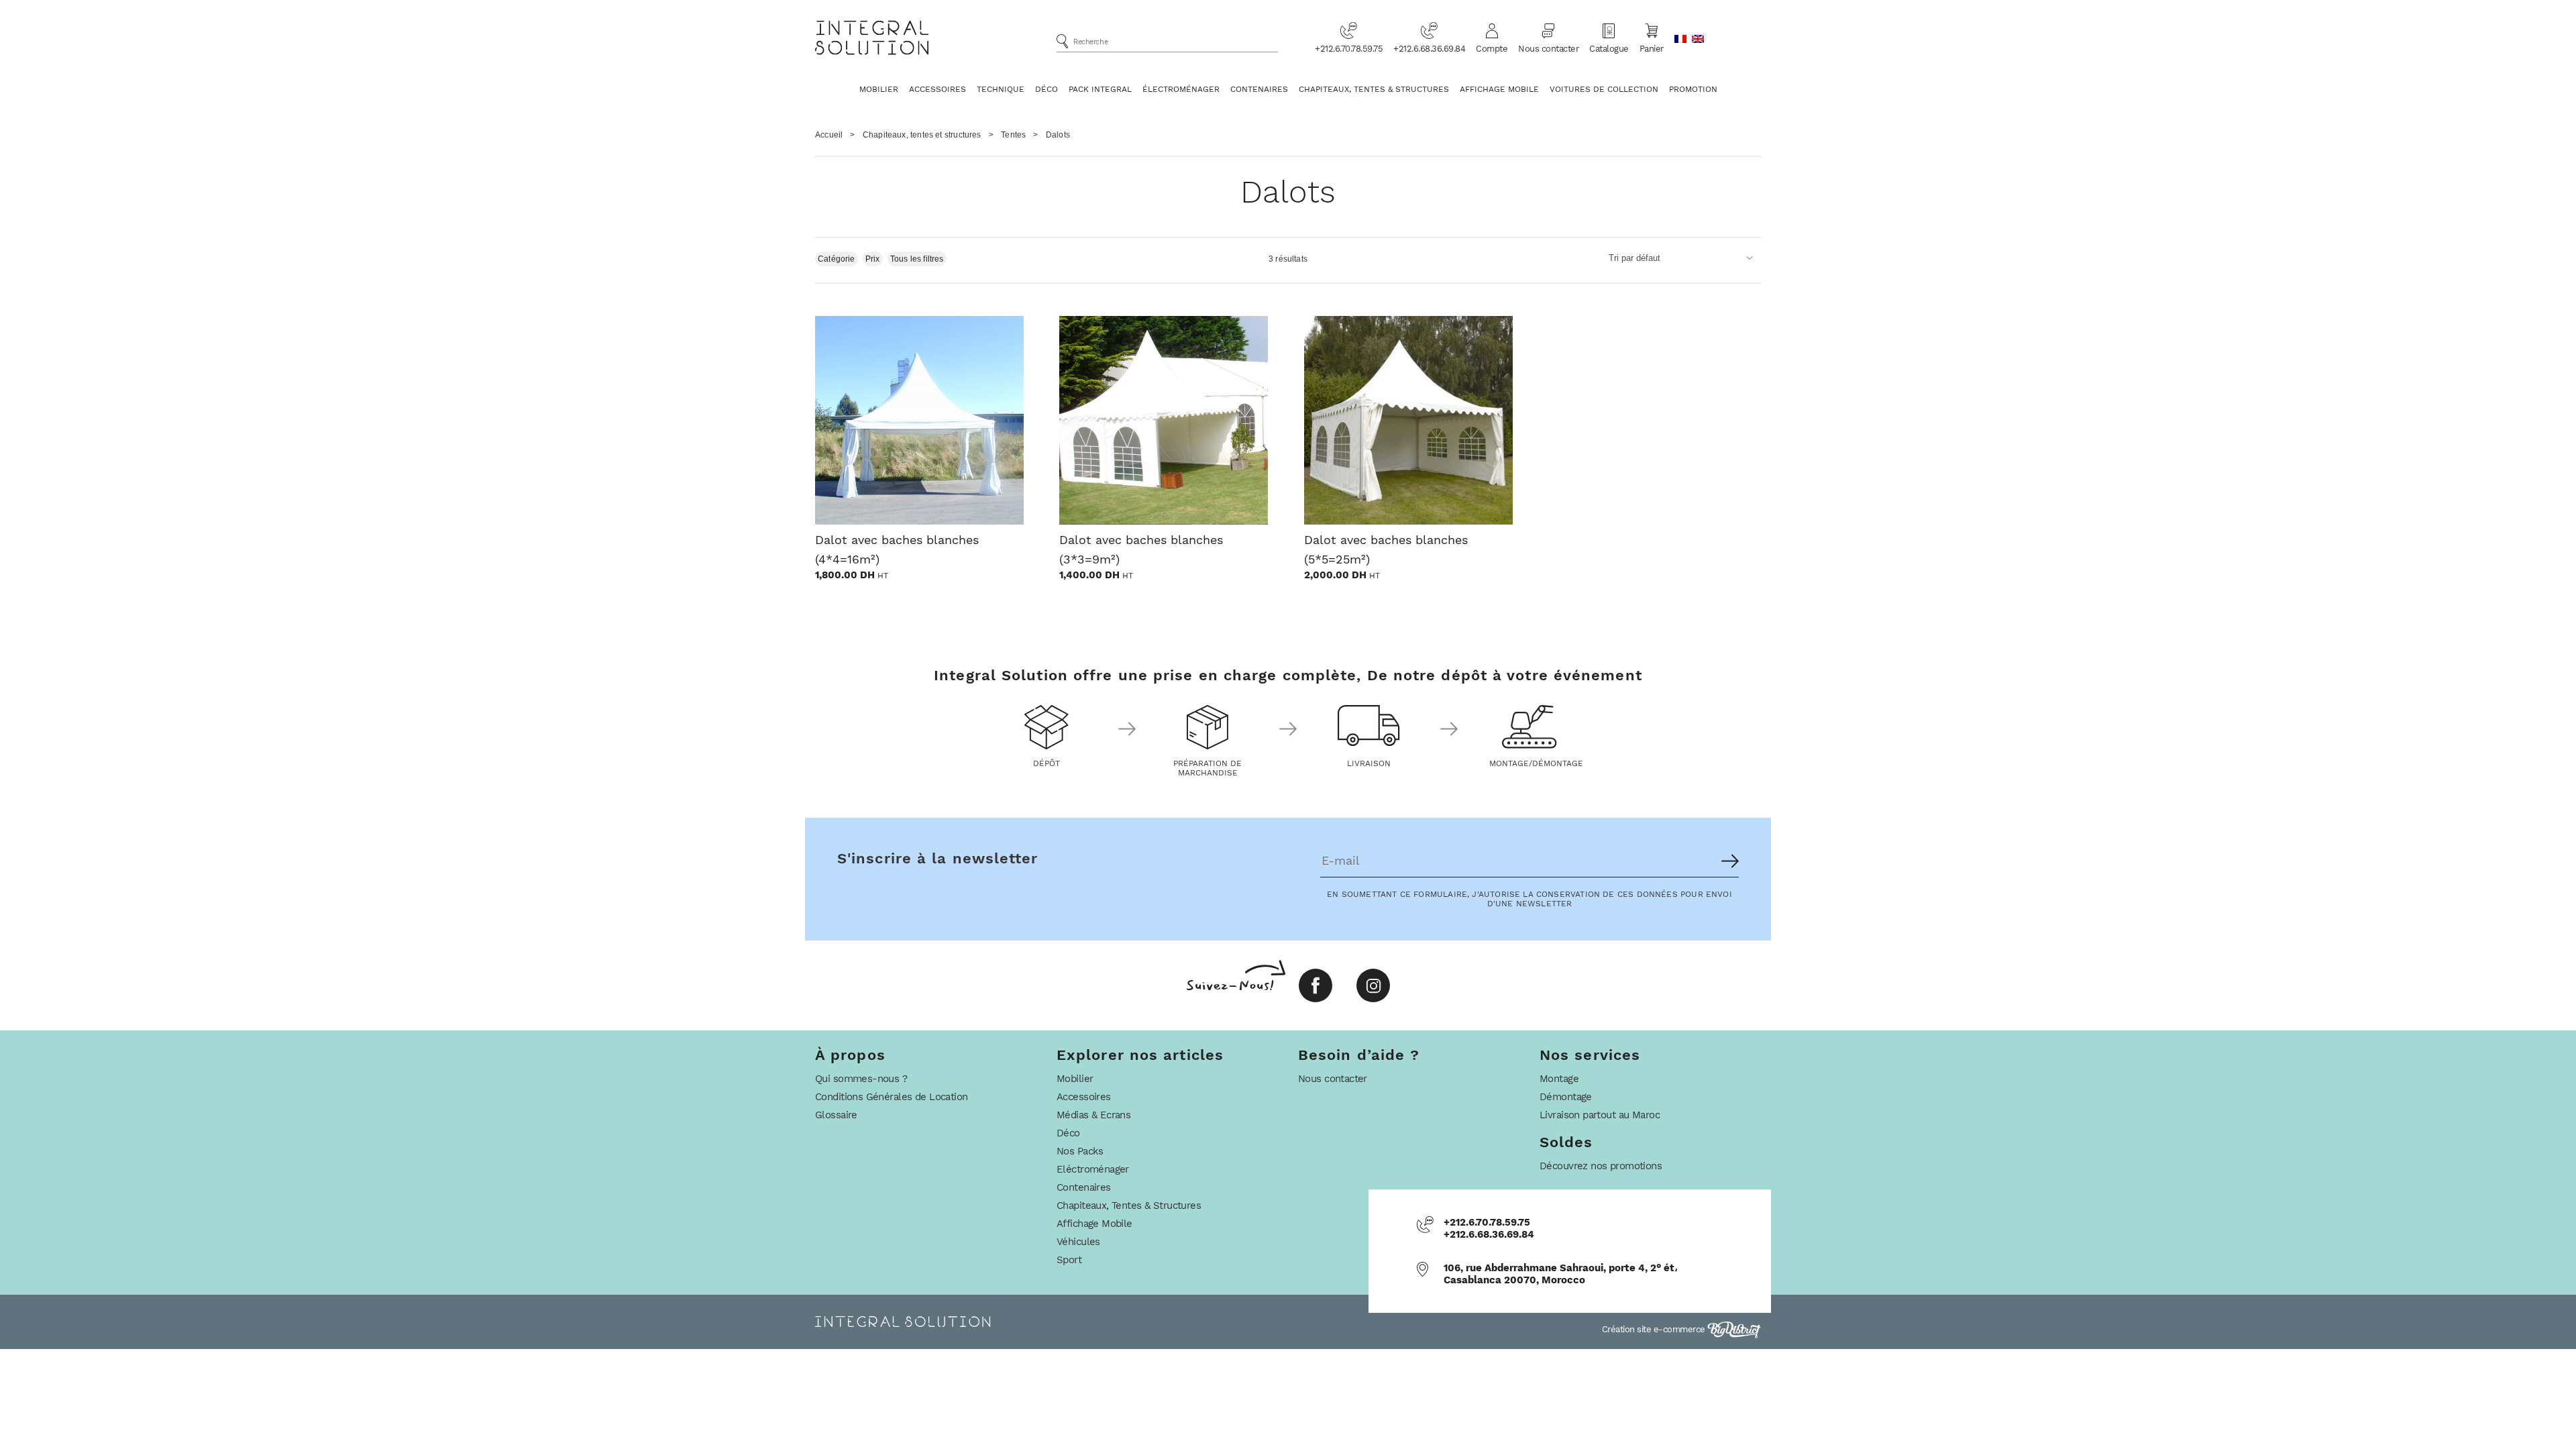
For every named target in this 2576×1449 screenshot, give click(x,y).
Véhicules (1078, 1242)
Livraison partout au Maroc (1600, 1115)
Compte (1492, 49)
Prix (873, 259)
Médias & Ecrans (1093, 1115)
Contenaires (1259, 89)
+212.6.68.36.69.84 (1429, 49)
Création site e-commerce (1655, 1329)
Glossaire (836, 1115)
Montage (1559, 1079)
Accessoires (937, 89)
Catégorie (837, 259)
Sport (1069, 1260)
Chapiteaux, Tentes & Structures (1374, 89)
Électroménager (1181, 89)
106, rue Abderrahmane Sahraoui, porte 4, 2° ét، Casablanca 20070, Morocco (1561, 1274)
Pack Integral (1100, 89)
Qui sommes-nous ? (861, 1079)
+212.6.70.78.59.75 (1349, 49)
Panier (1652, 49)
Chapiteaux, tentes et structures (922, 135)
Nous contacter (1548, 49)
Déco (1046, 89)
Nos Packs (1080, 1151)
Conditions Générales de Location (891, 1097)
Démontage (1566, 1097)
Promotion (1693, 89)
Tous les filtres (917, 259)
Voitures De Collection (1604, 89)
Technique (1001, 89)
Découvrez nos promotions (1601, 1166)
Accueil (829, 135)
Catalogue (1609, 49)
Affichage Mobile (1499, 89)
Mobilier (879, 89)
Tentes (1013, 135)
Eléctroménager (1093, 1169)
